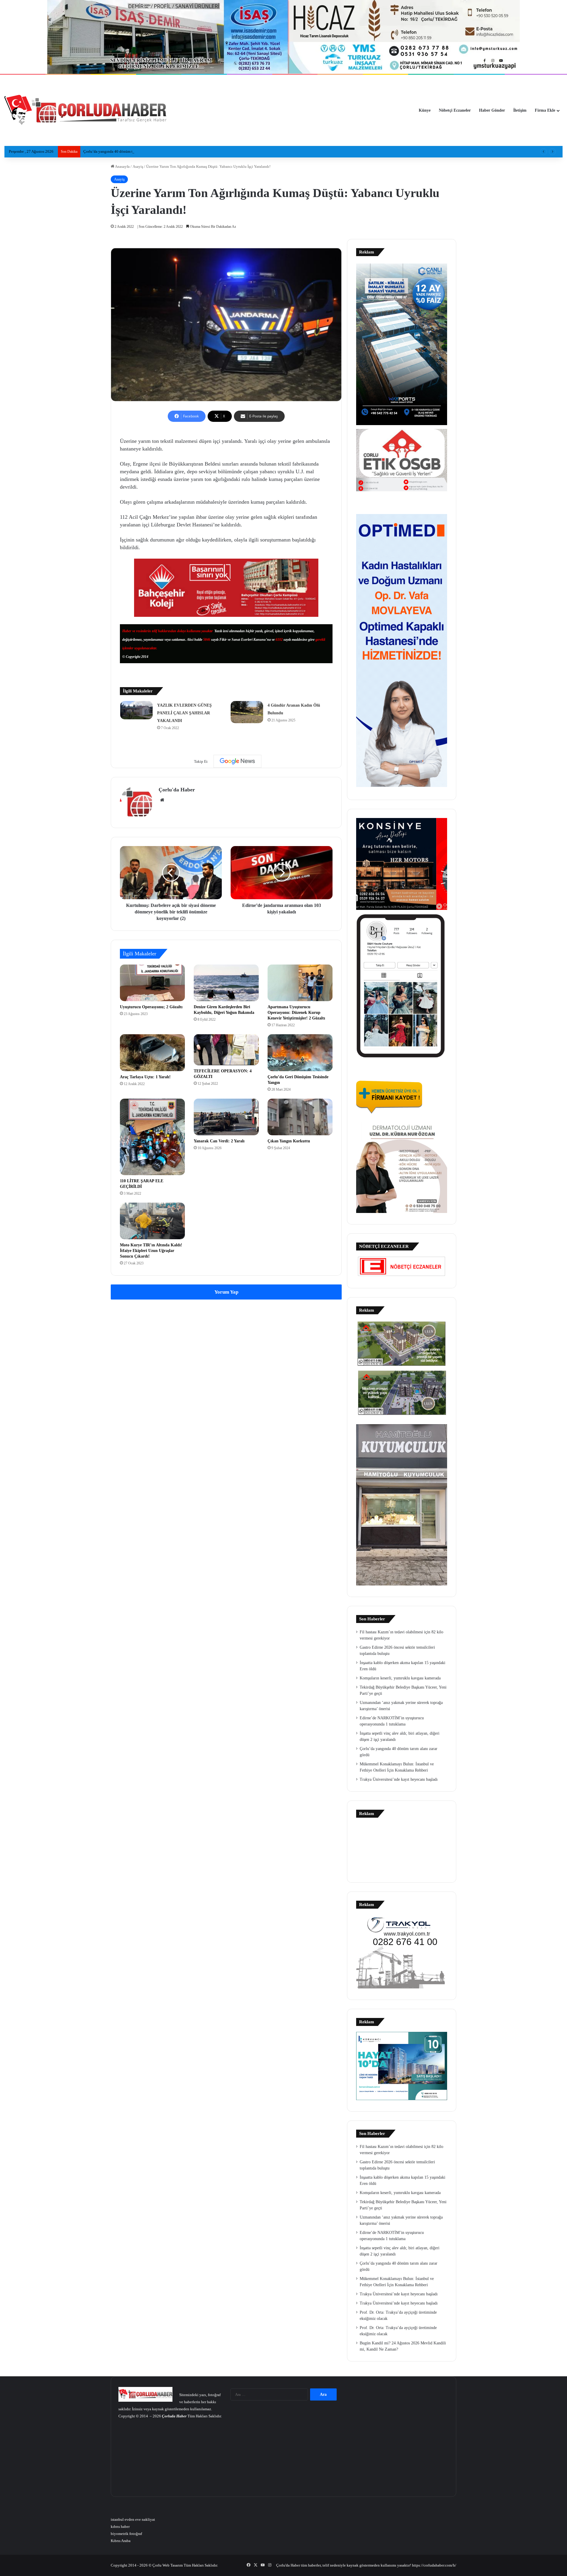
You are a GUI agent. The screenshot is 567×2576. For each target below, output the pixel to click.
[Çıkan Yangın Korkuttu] (300, 1117)
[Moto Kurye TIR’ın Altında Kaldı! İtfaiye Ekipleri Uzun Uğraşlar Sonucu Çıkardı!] (152, 1221)
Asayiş (138, 166)
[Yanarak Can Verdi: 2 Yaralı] (226, 1117)
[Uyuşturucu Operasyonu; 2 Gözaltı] (152, 983)
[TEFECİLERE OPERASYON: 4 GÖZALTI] (226, 1050)
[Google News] (237, 761)
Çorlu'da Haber (177, 790)
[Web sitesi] (162, 800)
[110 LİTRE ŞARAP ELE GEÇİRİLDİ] (152, 1137)
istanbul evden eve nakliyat (133, 2519)
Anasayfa (122, 166)
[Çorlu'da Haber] (86, 110)
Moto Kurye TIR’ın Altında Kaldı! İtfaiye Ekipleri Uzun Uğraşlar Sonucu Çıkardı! (151, 1251)
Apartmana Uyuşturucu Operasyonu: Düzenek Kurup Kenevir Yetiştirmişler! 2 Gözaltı (296, 1013)
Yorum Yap (226, 1292)
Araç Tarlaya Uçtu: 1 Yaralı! (145, 1077)
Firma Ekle (545, 110)
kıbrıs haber (120, 2527)
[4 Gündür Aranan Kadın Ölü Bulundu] (247, 712)
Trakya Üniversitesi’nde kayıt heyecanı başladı (399, 1779)
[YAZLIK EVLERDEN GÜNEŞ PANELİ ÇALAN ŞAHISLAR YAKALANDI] (136, 710)
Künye (425, 110)
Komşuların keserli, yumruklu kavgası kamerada (400, 1678)
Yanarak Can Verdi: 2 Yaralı (219, 1141)
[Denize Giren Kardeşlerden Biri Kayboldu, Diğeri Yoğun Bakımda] (226, 983)
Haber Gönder (492, 110)
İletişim (520, 110)
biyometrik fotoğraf (126, 2534)
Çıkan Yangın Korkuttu (289, 1141)
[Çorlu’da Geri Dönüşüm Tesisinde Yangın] (300, 1053)
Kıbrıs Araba (121, 2541)
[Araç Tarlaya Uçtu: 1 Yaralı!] (152, 1053)
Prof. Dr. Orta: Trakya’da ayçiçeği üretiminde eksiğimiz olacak (133, 151)
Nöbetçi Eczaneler (455, 110)
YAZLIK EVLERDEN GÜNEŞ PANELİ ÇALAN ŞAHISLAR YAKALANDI (184, 713)
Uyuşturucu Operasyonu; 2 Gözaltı (151, 1007)
